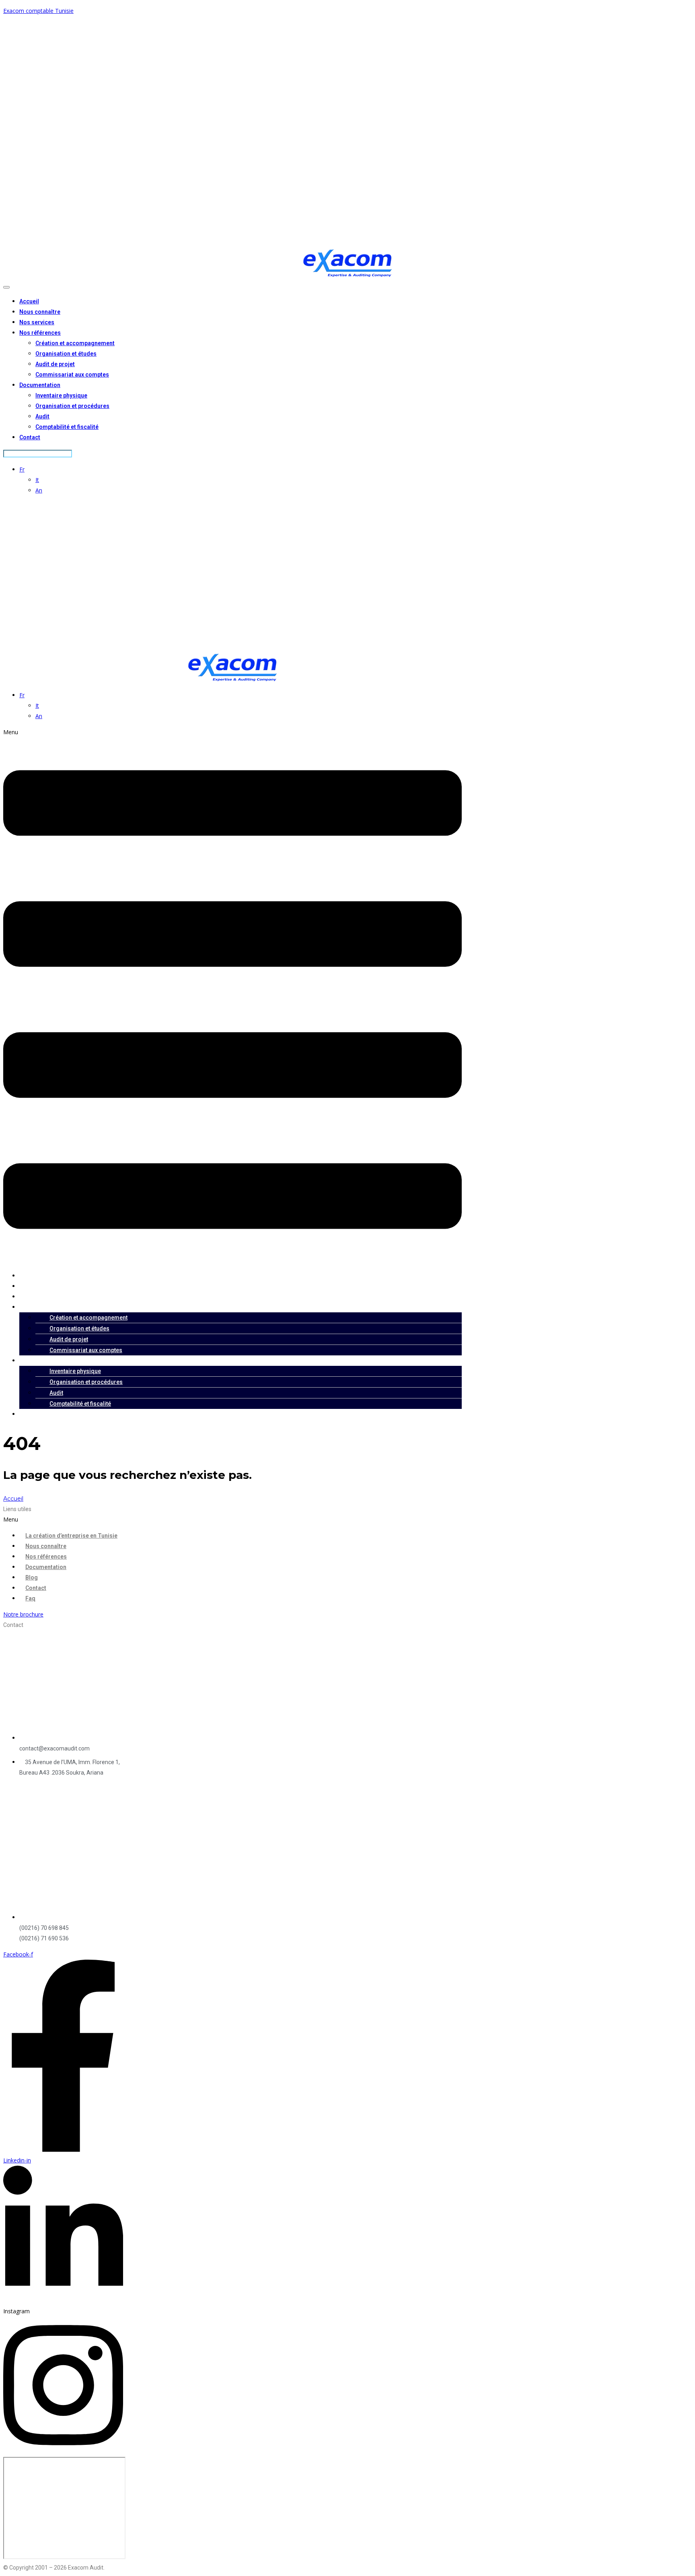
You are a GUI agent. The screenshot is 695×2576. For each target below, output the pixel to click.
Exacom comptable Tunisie (38, 11)
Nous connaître (40, 312)
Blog (32, 1577)
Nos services (37, 322)
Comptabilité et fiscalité (67, 427)
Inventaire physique (61, 395)
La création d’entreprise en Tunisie (71, 1536)
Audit (42, 416)
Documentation (40, 385)
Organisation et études (66, 354)
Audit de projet (55, 364)
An (39, 490)
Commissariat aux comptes (72, 375)
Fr (22, 469)
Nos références (40, 333)
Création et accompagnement (75, 343)
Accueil (29, 301)
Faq (30, 1598)
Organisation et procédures (72, 406)
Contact (30, 437)
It (37, 480)
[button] (232, 996)
